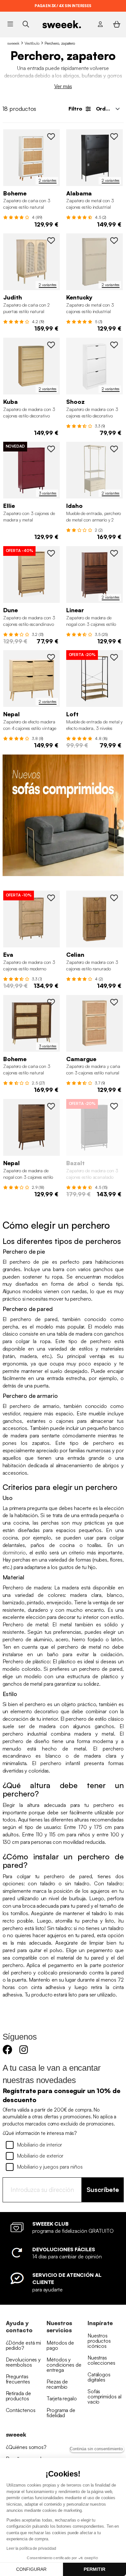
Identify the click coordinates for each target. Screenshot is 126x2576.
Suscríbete (103, 2190)
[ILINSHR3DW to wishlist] (114, 553)
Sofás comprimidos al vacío (105, 2396)
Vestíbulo (32, 43)
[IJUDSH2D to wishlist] (51, 240)
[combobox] (107, 109)
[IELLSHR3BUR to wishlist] (51, 449)
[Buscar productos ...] (26, 24)
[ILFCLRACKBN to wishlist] (114, 657)
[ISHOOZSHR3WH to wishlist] (114, 345)
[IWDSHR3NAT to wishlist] (51, 553)
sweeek (13, 43)
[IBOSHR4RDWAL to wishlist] (51, 1002)
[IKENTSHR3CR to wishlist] (114, 240)
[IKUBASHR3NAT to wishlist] (51, 345)
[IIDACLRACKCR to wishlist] (114, 449)
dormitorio (14, 1552)
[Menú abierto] (10, 24)
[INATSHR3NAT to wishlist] (114, 1002)
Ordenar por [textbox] (110, 109)
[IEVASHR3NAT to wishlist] (51, 898)
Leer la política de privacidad (31, 2548)
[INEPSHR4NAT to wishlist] (51, 657)
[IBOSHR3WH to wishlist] (51, 136)
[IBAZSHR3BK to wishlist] (114, 1106)
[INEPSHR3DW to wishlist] (51, 1106)
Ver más (63, 86)
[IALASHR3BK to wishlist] (114, 136)
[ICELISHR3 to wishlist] (114, 898)
